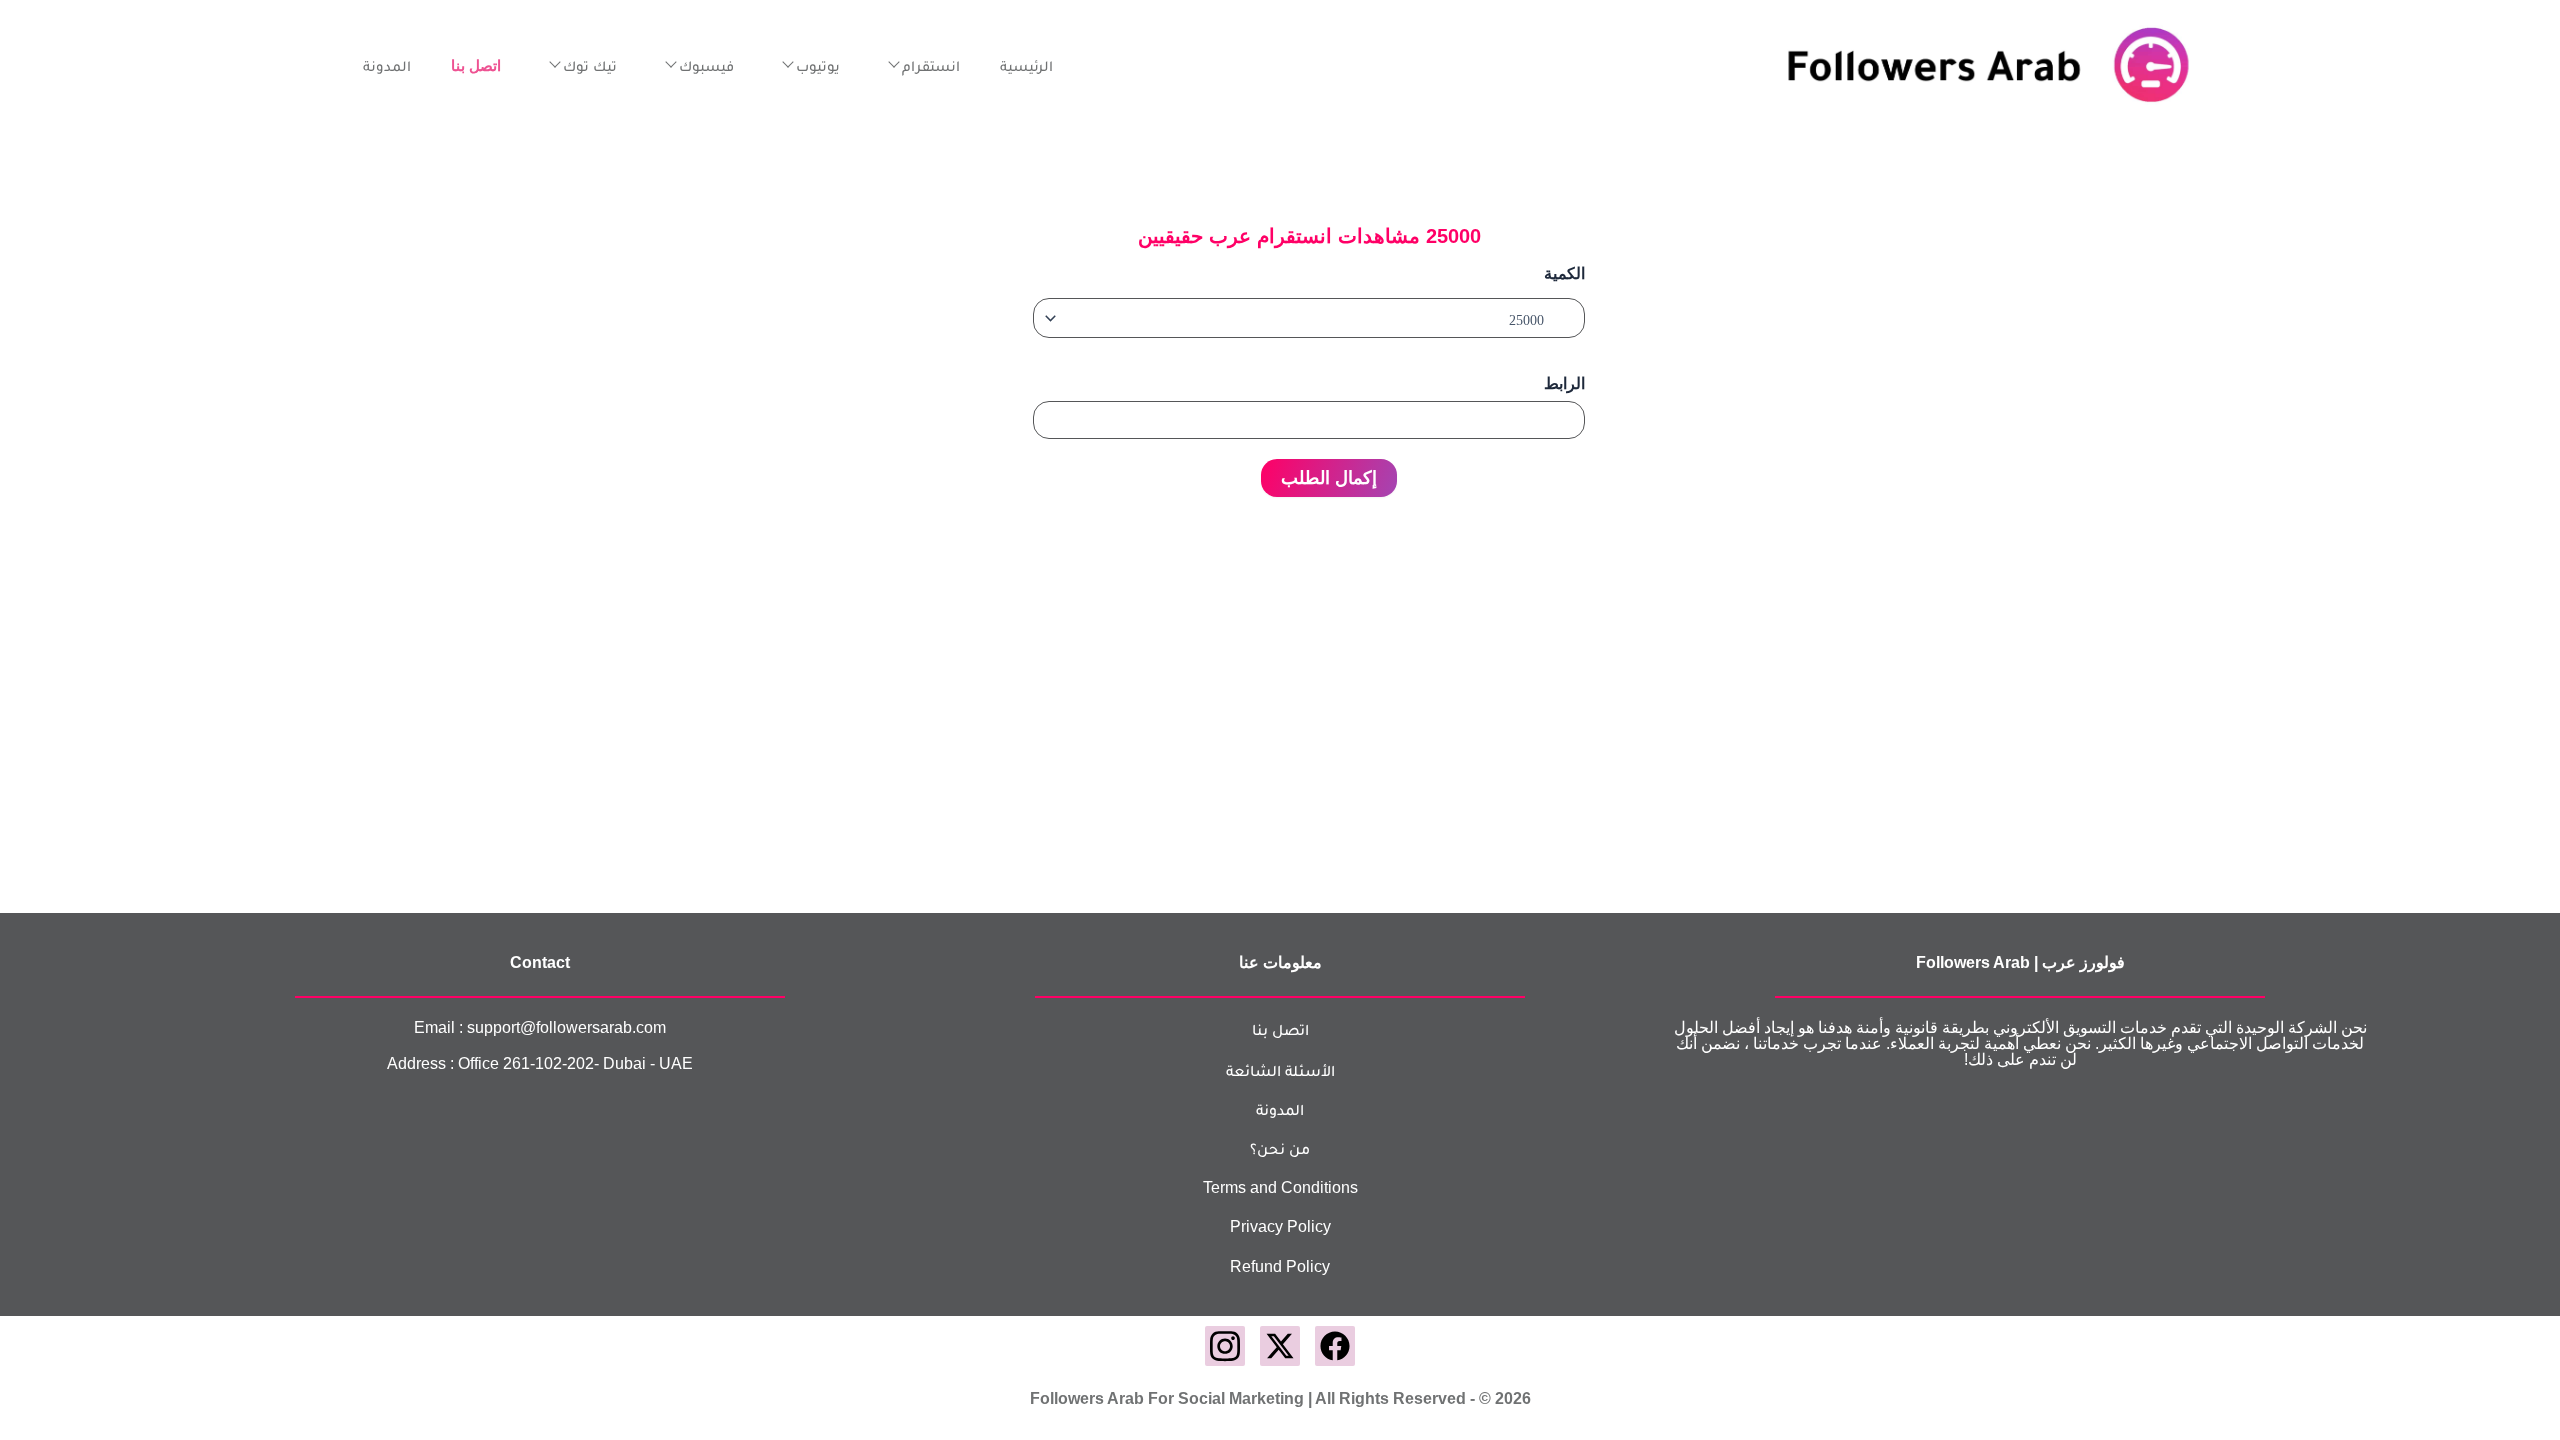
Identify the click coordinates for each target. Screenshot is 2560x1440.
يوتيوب (818, 66)
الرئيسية (1026, 66)
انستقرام (931, 66)
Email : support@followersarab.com (540, 1027)
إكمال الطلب (1329, 478)
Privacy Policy (1280, 1226)
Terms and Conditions (1280, 1187)
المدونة (387, 66)
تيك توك (590, 66)
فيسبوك (706, 66)
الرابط (1564, 383)
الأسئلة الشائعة (1280, 1070)
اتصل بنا (1280, 1029)
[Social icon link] (1335, 1346)
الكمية (1564, 273)
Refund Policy (1280, 1266)
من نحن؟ (1280, 1148)
